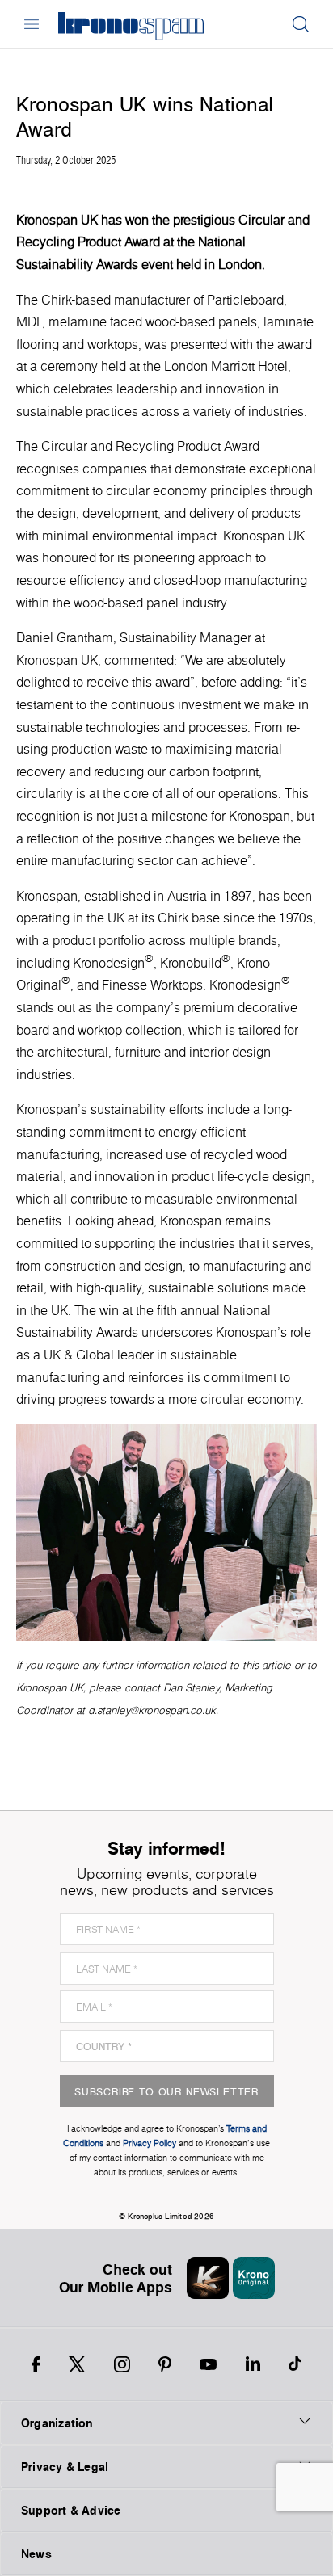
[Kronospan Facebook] (36, 2364)
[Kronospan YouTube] (208, 2364)
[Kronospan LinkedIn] (253, 2364)
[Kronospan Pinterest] (165, 2364)
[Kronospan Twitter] (77, 2364)
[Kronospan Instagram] (122, 2364)
